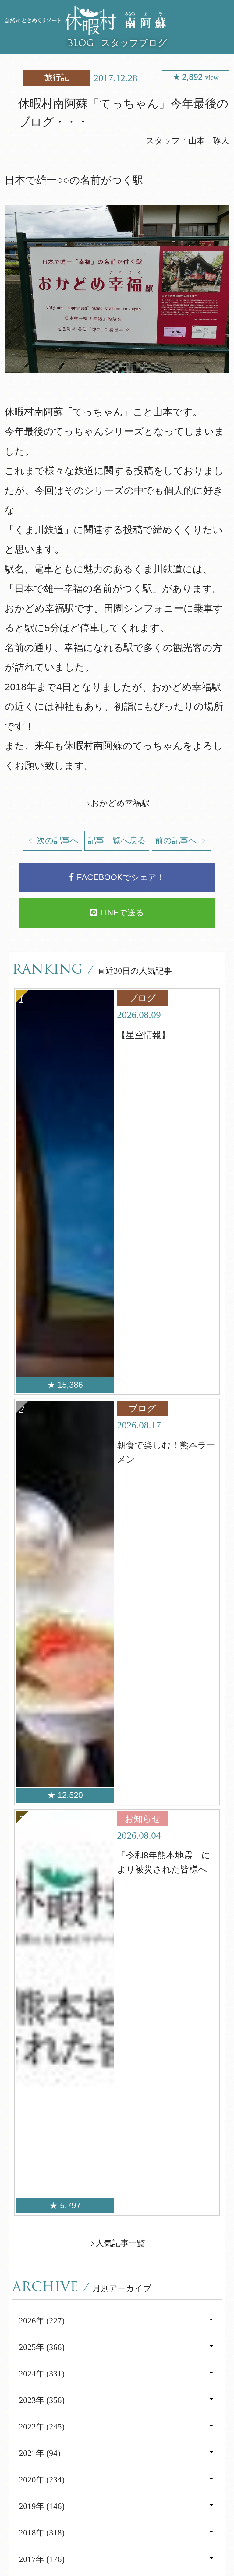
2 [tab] (117, 372)
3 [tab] (122, 372)
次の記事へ (57, 840)
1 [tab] (112, 372)
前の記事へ (177, 840)
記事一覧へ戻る (117, 840)
